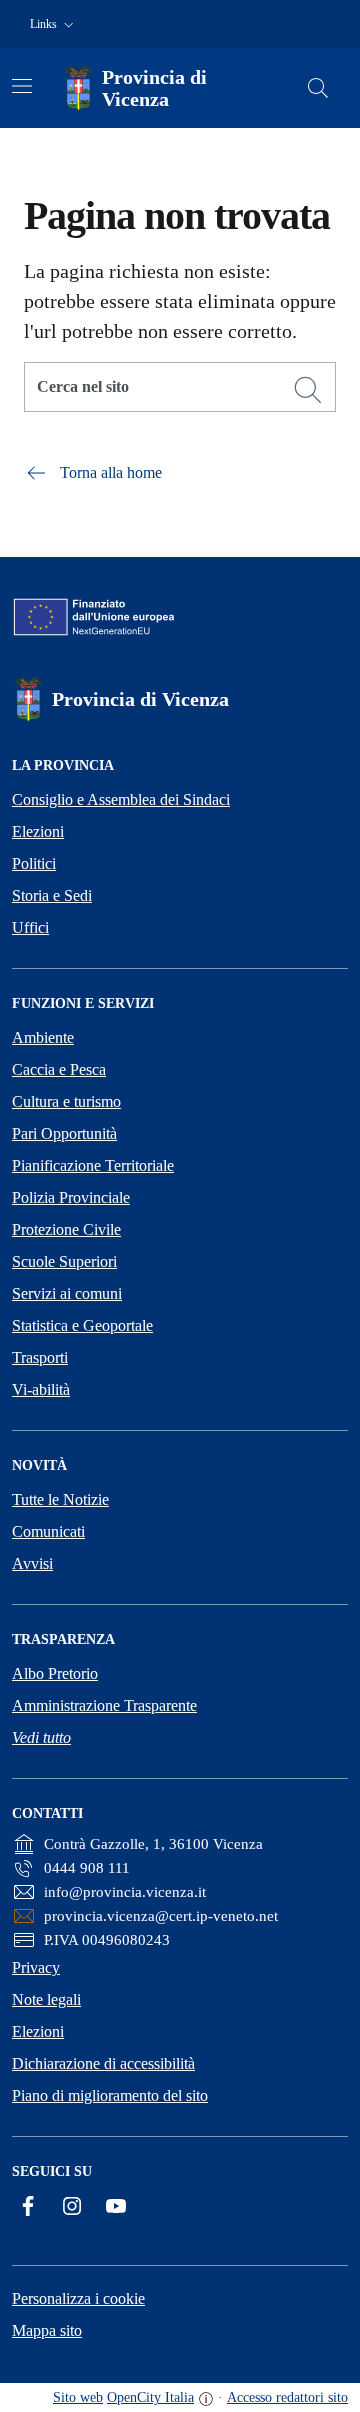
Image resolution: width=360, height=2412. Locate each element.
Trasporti (40, 1357)
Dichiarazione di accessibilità (103, 2063)
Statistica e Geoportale (82, 1325)
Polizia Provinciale (71, 1197)
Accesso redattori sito (287, 2397)
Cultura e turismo (66, 1101)
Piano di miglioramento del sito (110, 2095)
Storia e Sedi (52, 895)
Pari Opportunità (64, 1133)
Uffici (30, 927)
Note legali (46, 1999)
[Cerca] (308, 390)
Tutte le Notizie (60, 1499)
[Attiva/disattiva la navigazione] (22, 86)
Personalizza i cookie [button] (78, 2298)
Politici (34, 863)
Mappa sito (47, 2330)
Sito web (78, 2397)
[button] (54, 24)
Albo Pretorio (55, 1673)
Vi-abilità (41, 1389)
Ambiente (43, 1037)
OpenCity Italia (150, 2397)
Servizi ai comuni (67, 1293)
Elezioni (38, 831)
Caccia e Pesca (59, 1069)
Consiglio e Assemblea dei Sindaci (121, 799)
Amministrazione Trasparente (104, 1705)
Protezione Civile (66, 1229)
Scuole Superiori (64, 1261)
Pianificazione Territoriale (93, 1165)
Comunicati (48, 1531)
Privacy (36, 1967)
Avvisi (32, 1563)
